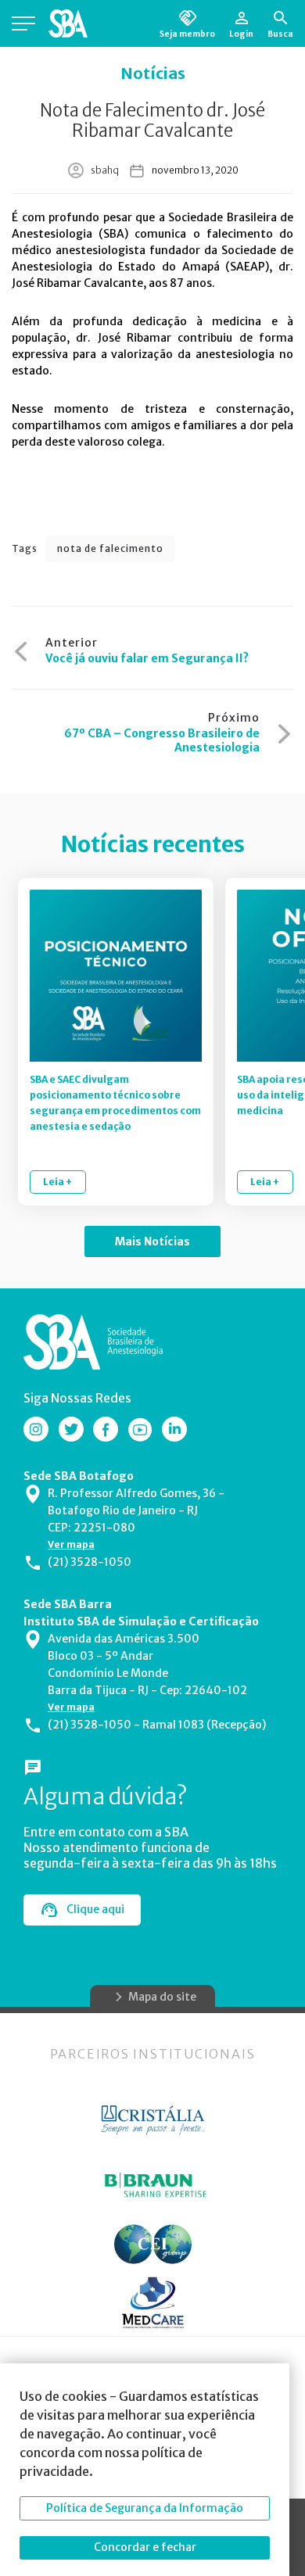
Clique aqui (95, 1909)
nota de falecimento (110, 548)
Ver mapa (71, 1544)
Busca (280, 34)
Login (241, 34)
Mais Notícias (152, 1241)
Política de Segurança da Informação (145, 2508)
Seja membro (187, 34)
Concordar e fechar (145, 2547)
